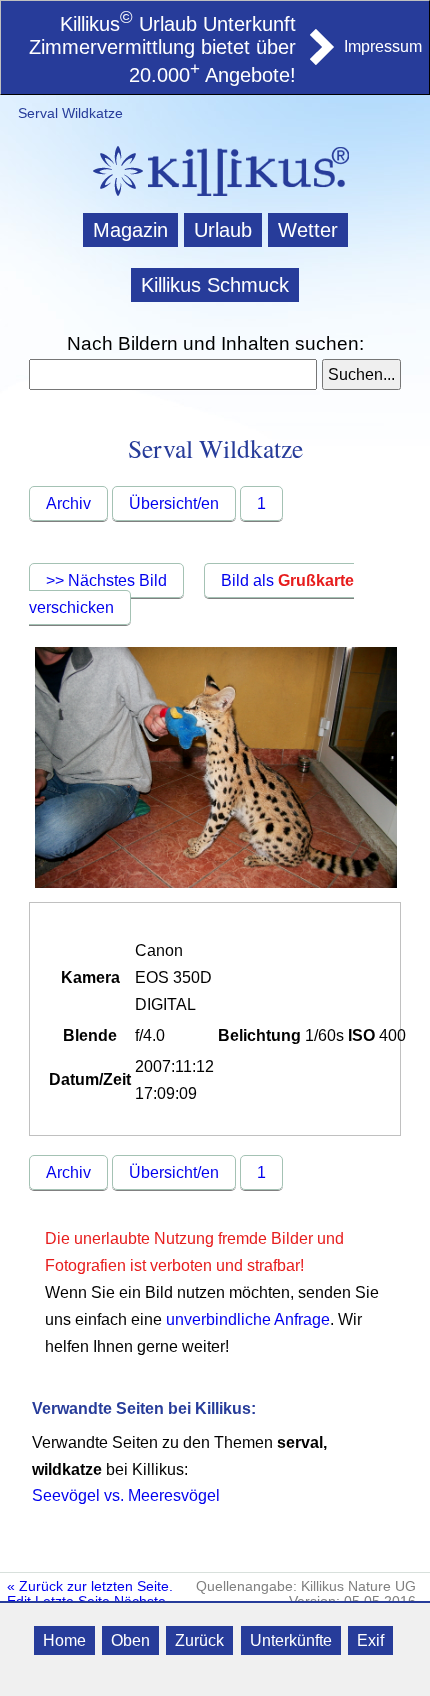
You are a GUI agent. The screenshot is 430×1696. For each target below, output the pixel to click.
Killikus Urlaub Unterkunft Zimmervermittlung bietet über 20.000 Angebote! (162, 49)
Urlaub (223, 230)
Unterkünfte (291, 1640)
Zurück (199, 1640)
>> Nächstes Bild (106, 580)
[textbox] (173, 374)
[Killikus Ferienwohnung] (320, 59)
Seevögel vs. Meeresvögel (126, 1495)
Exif (370, 1640)
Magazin (130, 230)
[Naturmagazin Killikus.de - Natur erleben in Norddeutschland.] (215, 198)
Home (64, 1640)
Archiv (68, 503)
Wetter (308, 230)
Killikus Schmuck (215, 285)
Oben (130, 1640)
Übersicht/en (174, 503)
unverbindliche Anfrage (248, 1319)
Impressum (383, 46)
